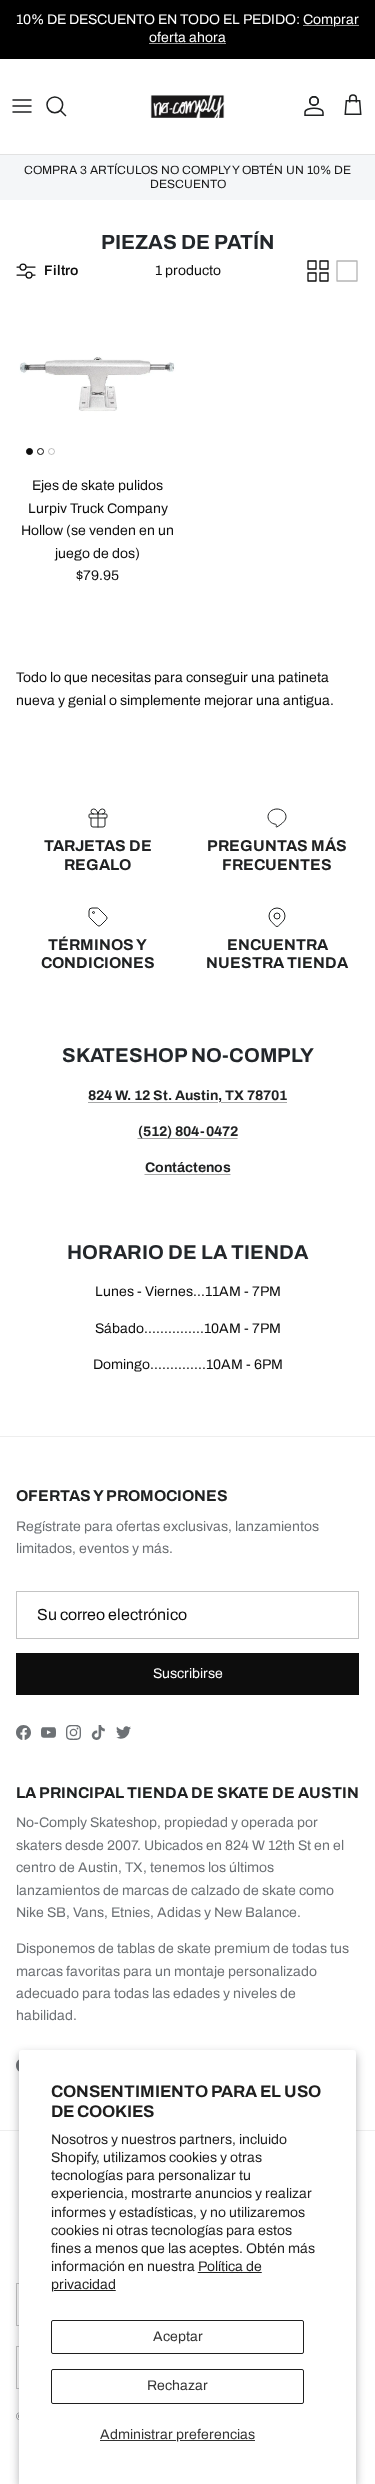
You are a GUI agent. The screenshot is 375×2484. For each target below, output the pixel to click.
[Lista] (347, 271)
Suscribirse (188, 1673)
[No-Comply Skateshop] (187, 106)
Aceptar (178, 2336)
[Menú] (22, 106)
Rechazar (177, 2385)
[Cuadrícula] (318, 271)
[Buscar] (66, 106)
